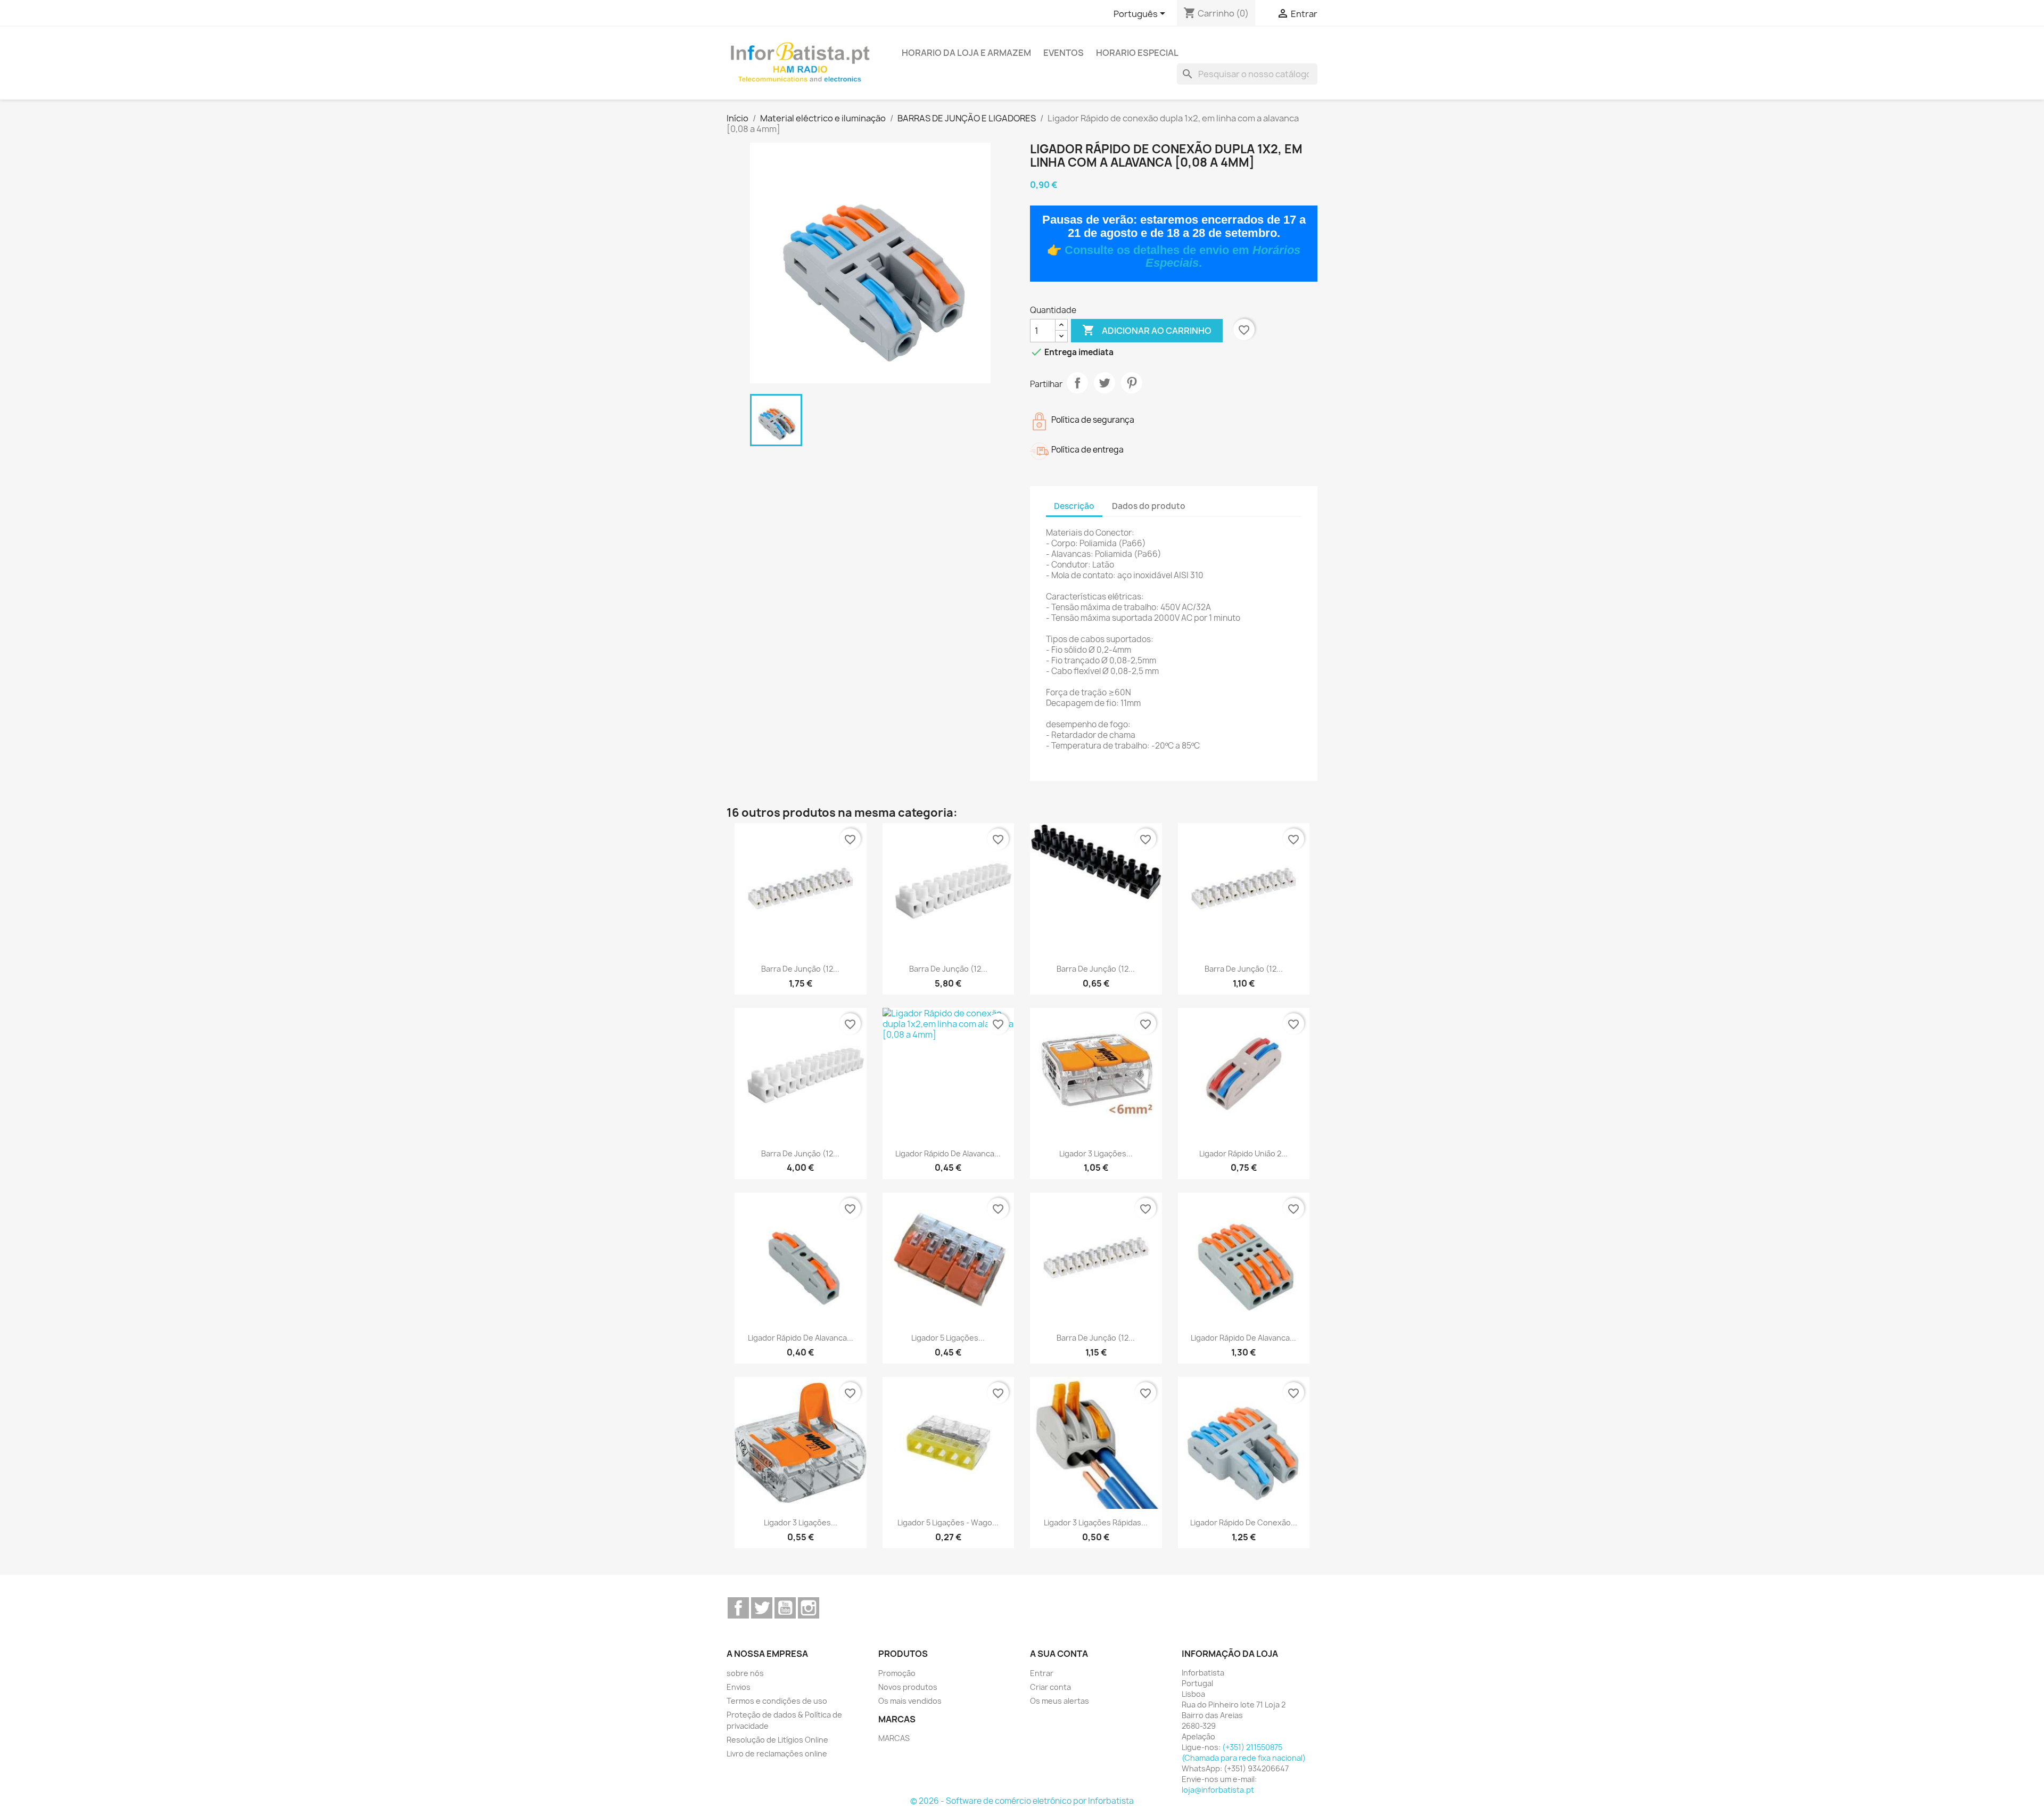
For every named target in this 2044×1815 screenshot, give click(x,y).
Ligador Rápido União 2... (1243, 1153)
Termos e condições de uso (777, 1701)
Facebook (738, 1608)
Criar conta (1050, 1687)
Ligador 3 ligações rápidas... (1096, 1522)
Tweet (1105, 383)
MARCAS (894, 1738)
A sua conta (1059, 1654)
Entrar (1042, 1673)
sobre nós (745, 1673)
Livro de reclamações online (777, 1754)
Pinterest (1132, 383)
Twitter (762, 1608)
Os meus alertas (1060, 1701)
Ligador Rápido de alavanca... (948, 1153)
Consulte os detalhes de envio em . (1182, 256)
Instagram (809, 1608)
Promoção (897, 1673)
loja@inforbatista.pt (1218, 1790)
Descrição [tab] (1074, 506)
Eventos (1064, 53)
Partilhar (1077, 383)
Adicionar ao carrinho (1147, 330)
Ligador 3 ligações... (1096, 1153)
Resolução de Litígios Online (777, 1740)
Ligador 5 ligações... (948, 1338)
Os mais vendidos (910, 1701)
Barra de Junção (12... (800, 969)
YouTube (785, 1608)
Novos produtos (908, 1687)
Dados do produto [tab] (1149, 506)
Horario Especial (1137, 53)
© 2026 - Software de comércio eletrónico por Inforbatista (1022, 1801)
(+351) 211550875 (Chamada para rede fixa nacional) (1244, 1752)
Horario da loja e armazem (966, 53)
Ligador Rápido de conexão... (1244, 1522)
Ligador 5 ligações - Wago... (948, 1522)
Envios (739, 1687)
